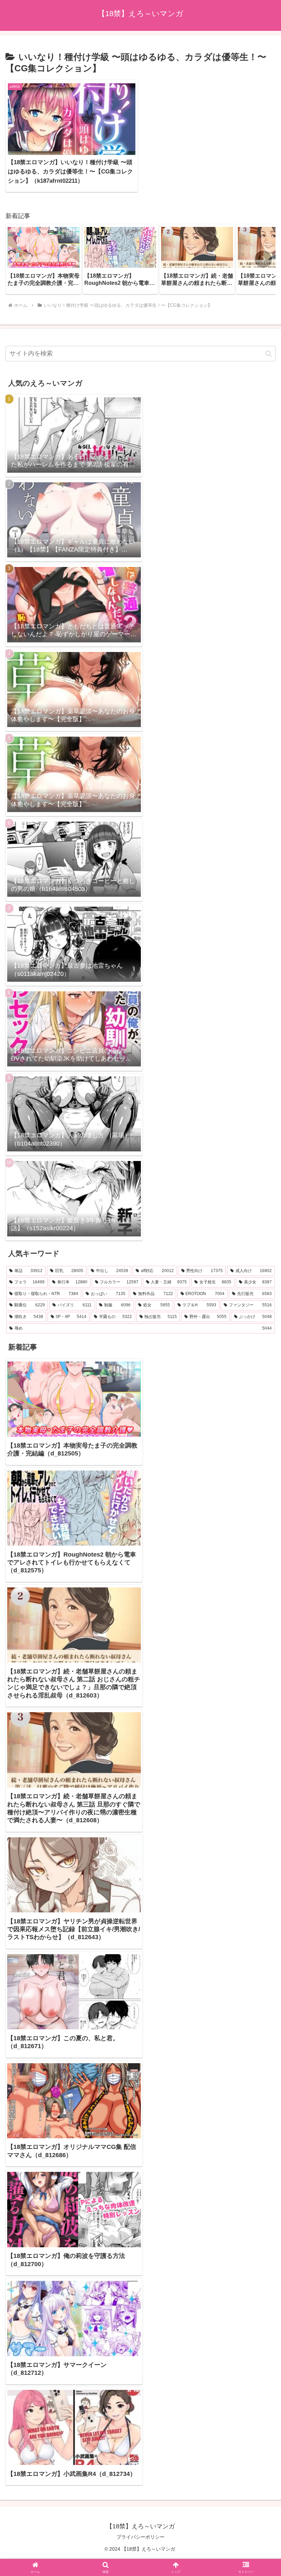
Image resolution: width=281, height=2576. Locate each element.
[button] (263, 259)
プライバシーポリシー (140, 2537)
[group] (44, 259)
